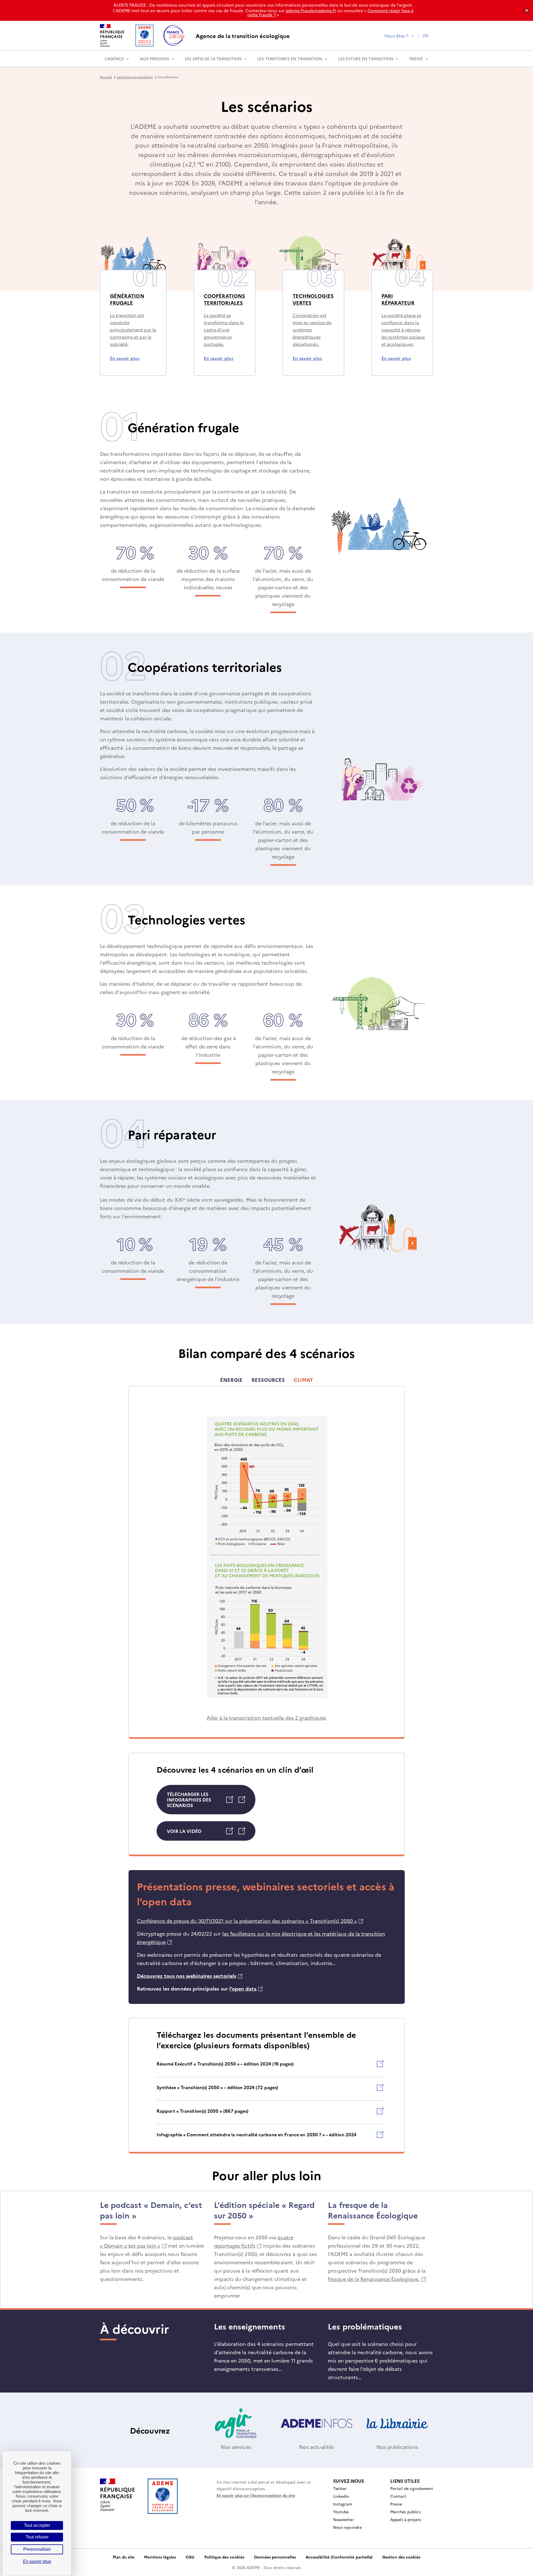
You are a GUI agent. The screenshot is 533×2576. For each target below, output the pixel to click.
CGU (190, 2557)
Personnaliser (37, 2549)
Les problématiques (365, 2326)
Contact (398, 2496)
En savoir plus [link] (37, 2561)
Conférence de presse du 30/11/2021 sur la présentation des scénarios (250, 1921)
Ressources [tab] (268, 1380)
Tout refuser (37, 2537)
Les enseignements (251, 2326)
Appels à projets (406, 2519)
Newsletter (344, 2519)
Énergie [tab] (231, 1380)
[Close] (527, 10)
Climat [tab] (303, 1380)
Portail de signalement (412, 2488)
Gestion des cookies (401, 2557)
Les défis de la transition (213, 59)
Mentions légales (160, 2557)
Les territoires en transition (290, 59)
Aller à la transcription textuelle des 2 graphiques (266, 1718)
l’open (246, 1988)
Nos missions (154, 59)
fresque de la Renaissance (377, 2279)
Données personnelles (275, 2557)
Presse (416, 59)
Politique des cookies (224, 2557)
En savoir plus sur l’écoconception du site (256, 2495)
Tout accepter (37, 2525)
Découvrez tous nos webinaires (190, 1976)
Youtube (341, 2512)
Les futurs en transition (366, 59)
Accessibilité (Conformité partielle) (339, 2557)
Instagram (343, 2504)
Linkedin (341, 2496)
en (426, 36)
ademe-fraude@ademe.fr (311, 10)
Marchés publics (406, 2512)
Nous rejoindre (347, 2527)
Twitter (340, 2488)
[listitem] (270, 2069)
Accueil (106, 77)
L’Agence (114, 59)
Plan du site (124, 2557)
